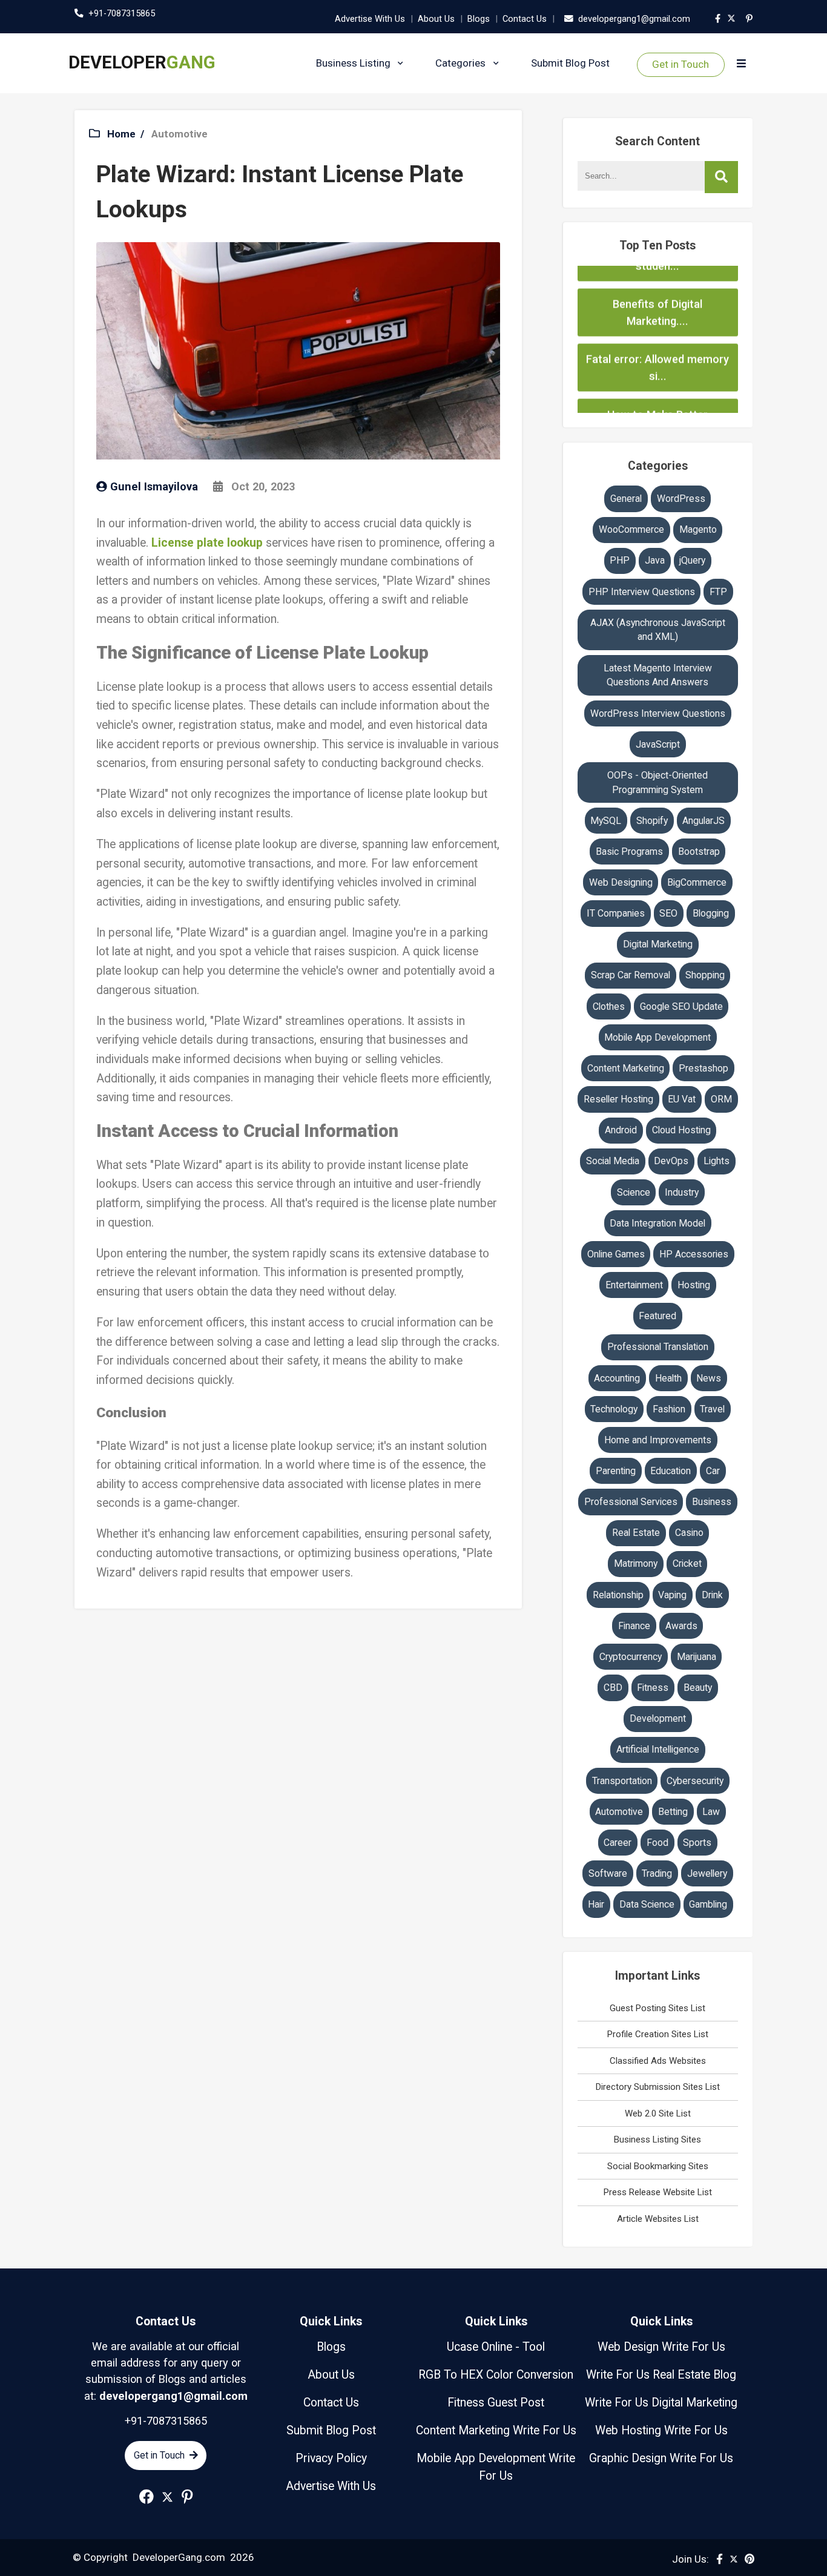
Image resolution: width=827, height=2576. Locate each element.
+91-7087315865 (122, 13)
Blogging (711, 913)
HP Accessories (694, 1254)
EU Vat (682, 1099)
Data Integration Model (657, 1223)
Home (121, 134)
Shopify (652, 821)
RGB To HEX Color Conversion (496, 2375)
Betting (673, 1812)
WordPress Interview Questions (658, 713)
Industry (682, 1192)
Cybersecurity (695, 1781)
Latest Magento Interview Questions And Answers (658, 675)
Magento (698, 529)
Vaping (672, 1595)
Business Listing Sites (657, 2140)
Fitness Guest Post (496, 2403)
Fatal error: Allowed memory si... (657, 330)
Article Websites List (658, 2219)
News (709, 1378)
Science (634, 1192)
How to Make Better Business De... (657, 385)
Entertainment (634, 1285)
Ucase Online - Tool (496, 2347)
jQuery (692, 560)
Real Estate (636, 1533)
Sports (697, 1843)
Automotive (180, 134)
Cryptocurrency (631, 1657)
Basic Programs (629, 852)
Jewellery (707, 1873)
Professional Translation (658, 1347)
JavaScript (658, 744)
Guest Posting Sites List (657, 2008)
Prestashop (703, 1068)
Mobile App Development (657, 1037)
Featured (657, 1316)
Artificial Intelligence (658, 1749)
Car (713, 1471)
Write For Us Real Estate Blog (661, 2375)
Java (655, 560)
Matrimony (636, 1563)
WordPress (681, 499)
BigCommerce (697, 882)
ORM (721, 1099)
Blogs (479, 19)
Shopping (705, 975)
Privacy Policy (331, 2458)
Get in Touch (680, 64)
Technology (614, 1409)
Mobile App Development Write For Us (496, 2467)
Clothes (609, 1006)
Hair (596, 1904)
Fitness (653, 1688)
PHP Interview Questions (642, 592)
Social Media (613, 1161)
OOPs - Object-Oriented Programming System (657, 782)
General (626, 499)
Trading (657, 1873)
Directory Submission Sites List (658, 2087)
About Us (436, 19)
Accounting (617, 1378)
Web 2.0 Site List (658, 2113)
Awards (681, 1626)
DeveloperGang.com (179, 2557)
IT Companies (616, 913)
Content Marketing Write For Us (496, 2430)
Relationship (618, 1595)
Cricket (687, 1563)
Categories (460, 63)
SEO (668, 913)
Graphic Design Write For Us (661, 2458)
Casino (689, 1533)
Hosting (694, 1285)
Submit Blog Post (570, 63)
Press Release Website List (658, 2192)
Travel (712, 1409)
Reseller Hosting (618, 1099)
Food (657, 1843)
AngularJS (703, 821)
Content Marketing (626, 1068)
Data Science (647, 1904)
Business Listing (353, 63)
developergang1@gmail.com (634, 19)
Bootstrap (699, 852)
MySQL (606, 821)
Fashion (669, 1409)
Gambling (708, 1904)
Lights (717, 1161)
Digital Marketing (658, 944)
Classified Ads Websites (658, 2061)
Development (658, 1718)
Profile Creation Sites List (658, 2034)
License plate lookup (207, 543)
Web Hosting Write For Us (661, 2430)
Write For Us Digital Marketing (661, 2403)
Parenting (616, 1471)
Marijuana (697, 1657)
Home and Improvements (658, 1440)
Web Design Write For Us (661, 2347)
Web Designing (621, 882)
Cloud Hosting (681, 1130)
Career (618, 1843)
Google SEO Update (681, 1006)
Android (621, 1130)
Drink (712, 1595)
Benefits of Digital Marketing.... (657, 275)
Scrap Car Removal (631, 975)
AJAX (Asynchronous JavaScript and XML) (658, 630)
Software (608, 1873)
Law (711, 1812)
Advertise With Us (370, 19)
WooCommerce (631, 529)
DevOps (671, 1161)
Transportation (622, 1781)
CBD (613, 1688)
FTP (718, 592)
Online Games (616, 1254)
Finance (634, 1626)
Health (668, 1378)
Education (670, 1471)
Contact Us (525, 19)
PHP (620, 560)
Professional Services (631, 1502)
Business (712, 1502)
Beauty (698, 1688)
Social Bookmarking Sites (658, 2166)
